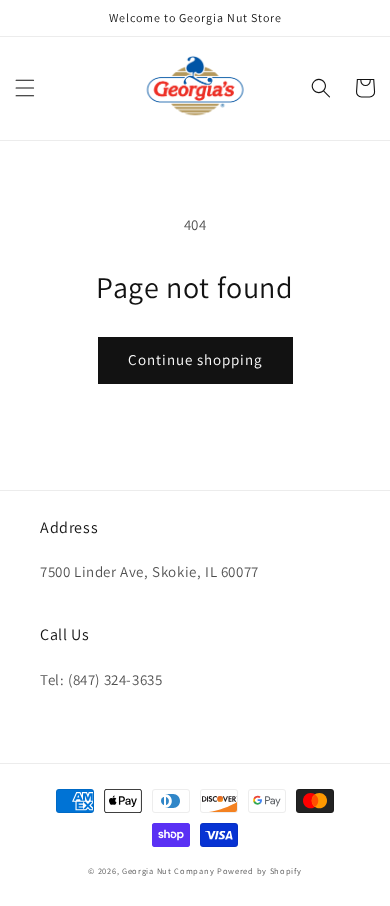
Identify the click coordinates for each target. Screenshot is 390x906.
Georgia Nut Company (168, 870)
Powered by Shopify (259, 870)
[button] (25, 88)
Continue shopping (195, 359)
